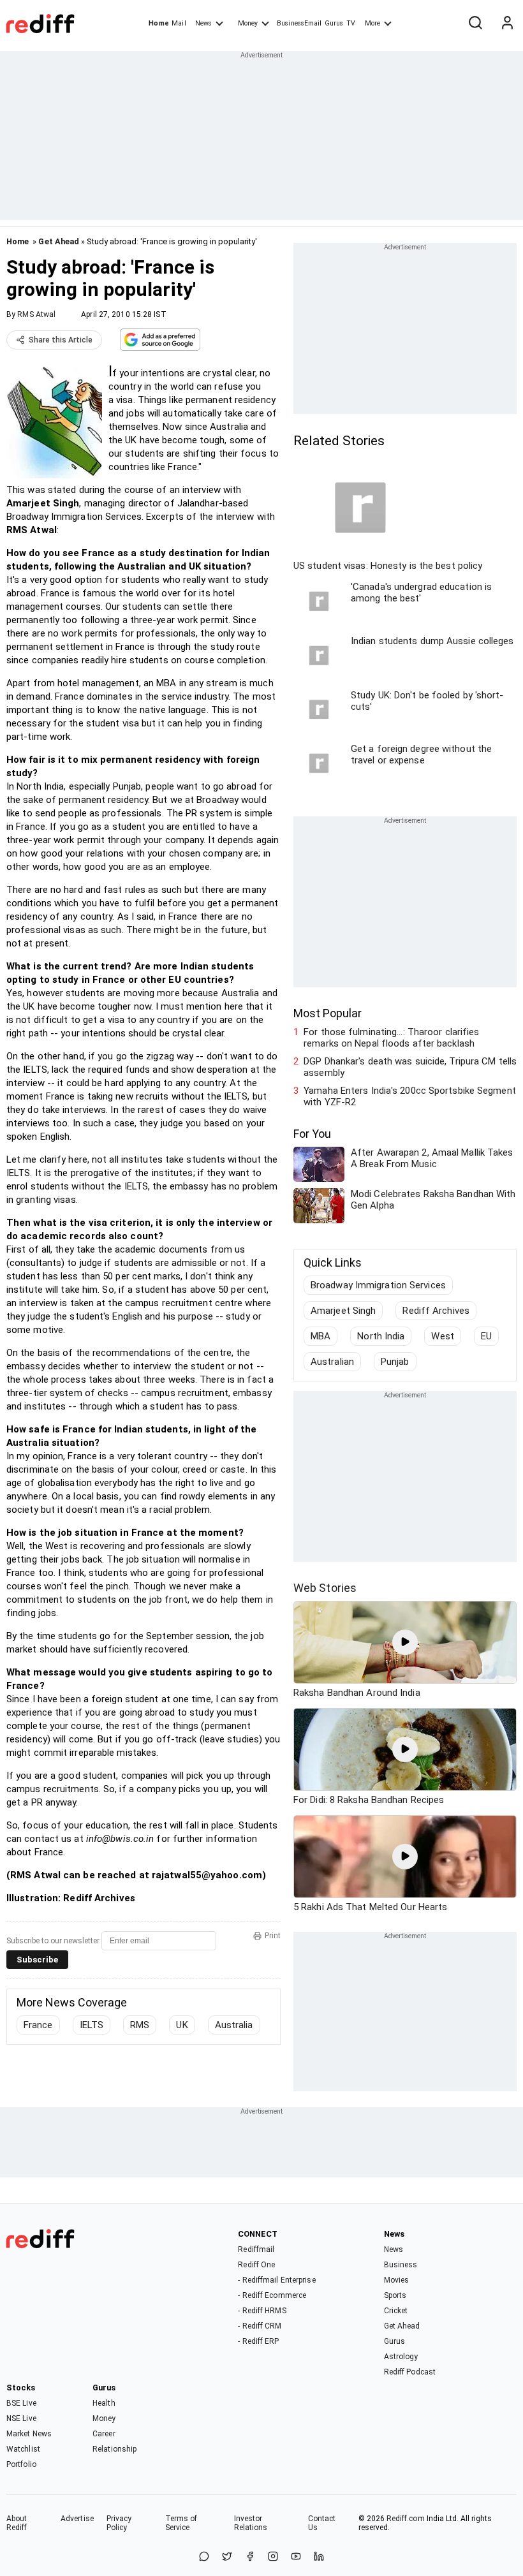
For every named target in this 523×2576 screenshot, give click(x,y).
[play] (405, 1642)
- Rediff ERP (258, 2341)
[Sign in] (507, 24)
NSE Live (21, 2418)
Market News (29, 2434)
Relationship (114, 2449)
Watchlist (23, 2449)
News (203, 23)
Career (104, 2434)
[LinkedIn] (319, 2557)
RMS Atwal (36, 314)
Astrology (401, 2357)
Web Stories (325, 1588)
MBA (320, 1336)
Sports (395, 2295)
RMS (140, 2025)
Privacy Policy (119, 2523)
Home (158, 23)
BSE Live (21, 2403)
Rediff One (256, 2265)
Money (248, 23)
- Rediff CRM (260, 2326)
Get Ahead (59, 241)
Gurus (334, 23)
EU (486, 1336)
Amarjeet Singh (343, 1311)
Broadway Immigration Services (378, 1285)
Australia (234, 2025)
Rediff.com (406, 2519)
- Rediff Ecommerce (272, 2295)
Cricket (396, 2311)
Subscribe (37, 1960)
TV (351, 23)
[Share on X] (227, 2557)
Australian (332, 1362)
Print (273, 1936)
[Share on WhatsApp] (204, 2557)
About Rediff (17, 2523)
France (38, 2025)
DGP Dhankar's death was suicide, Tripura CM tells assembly (410, 1067)
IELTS (92, 2025)
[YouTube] (296, 2557)
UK (182, 2025)
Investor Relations (251, 2523)
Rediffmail (256, 2249)
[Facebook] (250, 2557)
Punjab (395, 1362)
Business (401, 2265)
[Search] (475, 24)
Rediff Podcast (410, 2372)
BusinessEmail (299, 23)
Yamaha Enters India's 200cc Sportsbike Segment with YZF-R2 (410, 1096)
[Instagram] (273, 2557)
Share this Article (61, 340)
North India (381, 1336)
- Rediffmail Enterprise (276, 2280)
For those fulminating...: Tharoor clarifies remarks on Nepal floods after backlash (391, 1038)
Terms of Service (181, 2523)
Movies (397, 2280)
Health (104, 2403)
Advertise (77, 2519)
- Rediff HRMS (262, 2311)
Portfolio (21, 2464)
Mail (179, 23)
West (442, 1336)
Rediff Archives (436, 1311)
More (372, 23)
